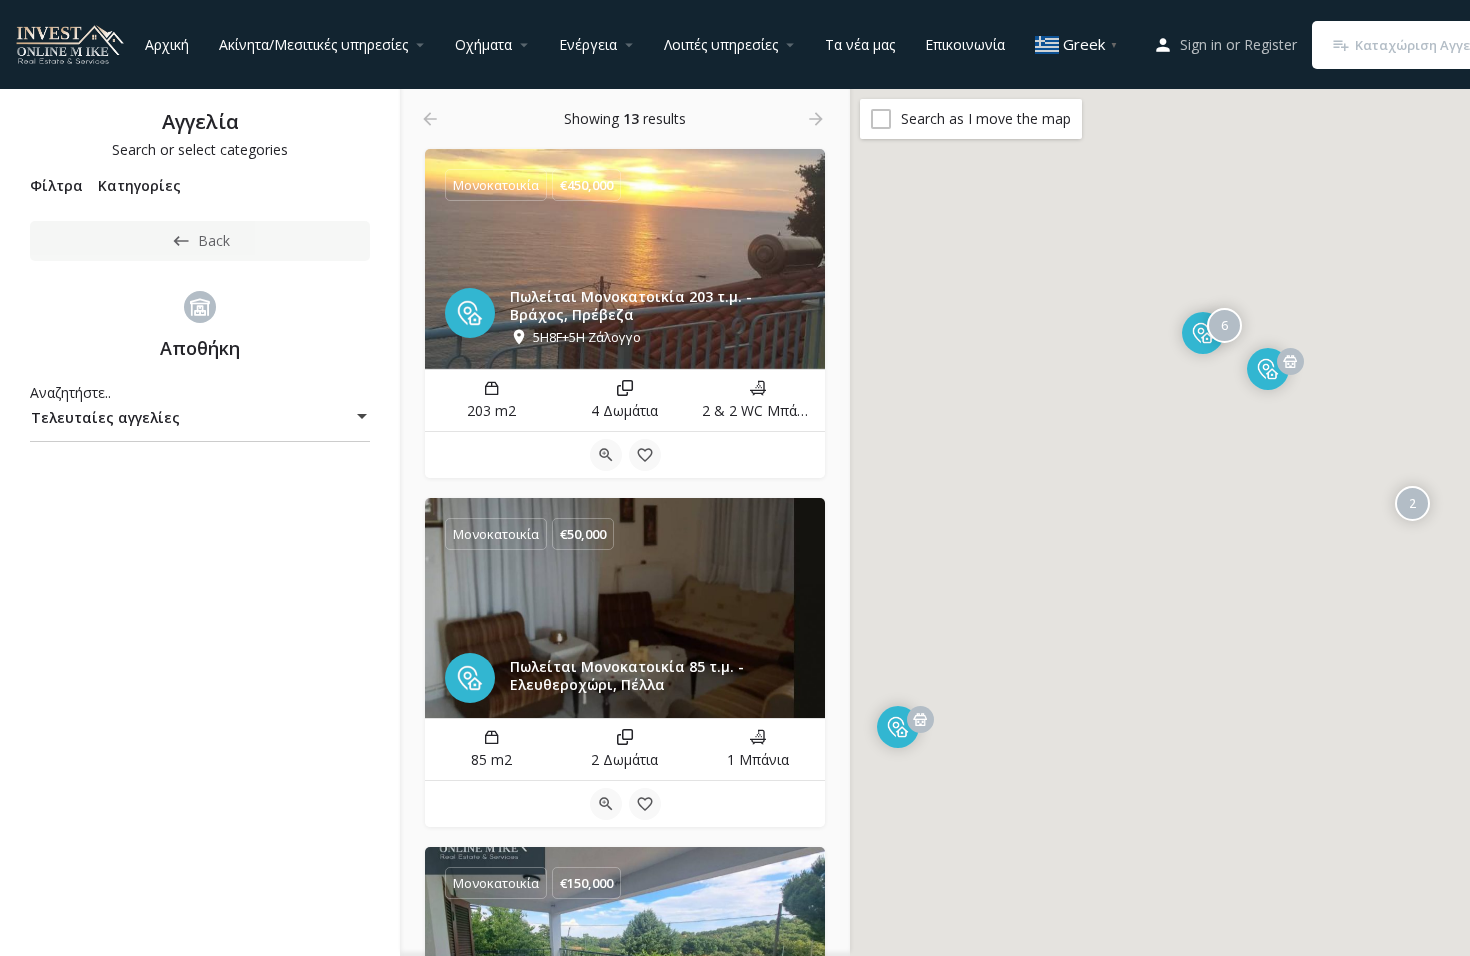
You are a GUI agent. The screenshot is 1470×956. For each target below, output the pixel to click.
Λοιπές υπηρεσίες (721, 44)
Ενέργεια (588, 44)
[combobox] (200, 418)
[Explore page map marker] (898, 726)
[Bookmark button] (645, 455)
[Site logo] (72, 42)
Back (214, 240)
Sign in (1201, 44)
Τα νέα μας (860, 44)
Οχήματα (483, 44)
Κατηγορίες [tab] (139, 185)
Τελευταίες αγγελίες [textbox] (105, 417)
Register (1270, 44)
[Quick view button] (606, 455)
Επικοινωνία (965, 44)
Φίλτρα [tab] (56, 185)
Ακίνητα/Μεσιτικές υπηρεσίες (313, 44)
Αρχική (167, 44)
